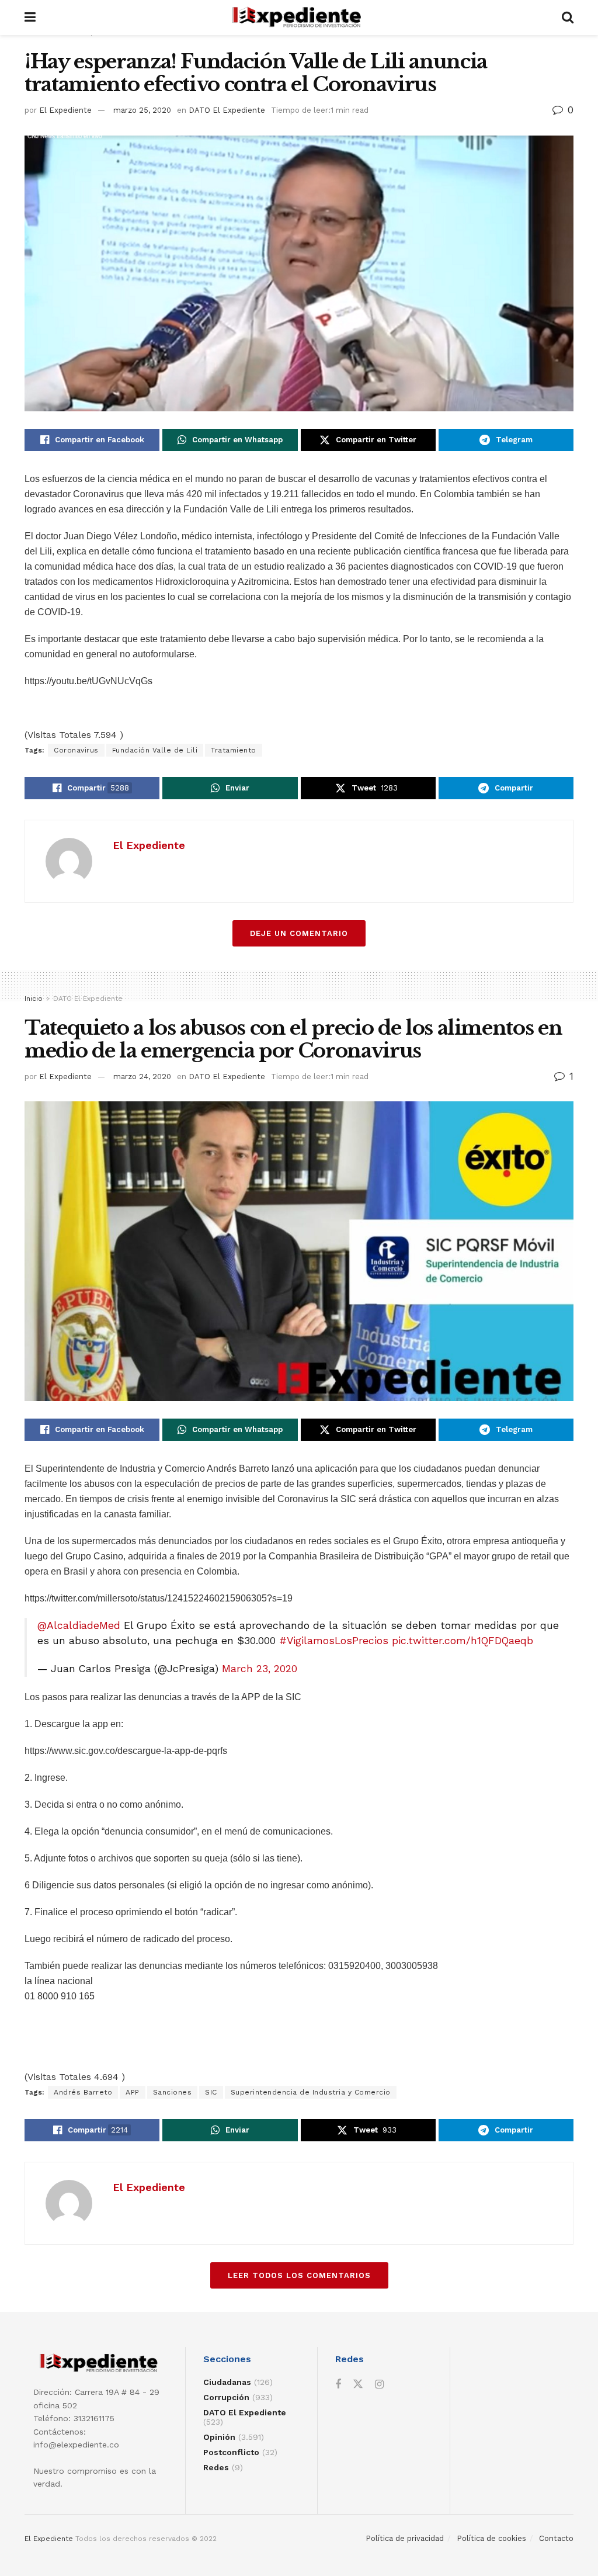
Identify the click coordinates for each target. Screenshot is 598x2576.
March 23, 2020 (260, 1669)
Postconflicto (231, 2452)
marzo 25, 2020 (142, 110)
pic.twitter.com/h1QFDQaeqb (463, 1641)
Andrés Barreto (83, 2092)
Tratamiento (234, 750)
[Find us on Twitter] (358, 2384)
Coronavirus (76, 750)
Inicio (34, 998)
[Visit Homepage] (299, 18)
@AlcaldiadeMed (79, 1625)
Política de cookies (491, 2538)
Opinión (219, 2437)
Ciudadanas (227, 2382)
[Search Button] (568, 18)
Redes (216, 2467)
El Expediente (65, 110)
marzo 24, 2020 (142, 1076)
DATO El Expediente (227, 110)
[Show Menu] (30, 18)
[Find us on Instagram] (379, 2385)
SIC (211, 2092)
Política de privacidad (405, 2538)
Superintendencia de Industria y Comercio (311, 2092)
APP (133, 2092)
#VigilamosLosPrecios (334, 1641)
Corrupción (226, 2397)
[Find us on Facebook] (338, 2385)
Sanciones (173, 2092)
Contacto (556, 2538)
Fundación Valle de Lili (155, 750)
